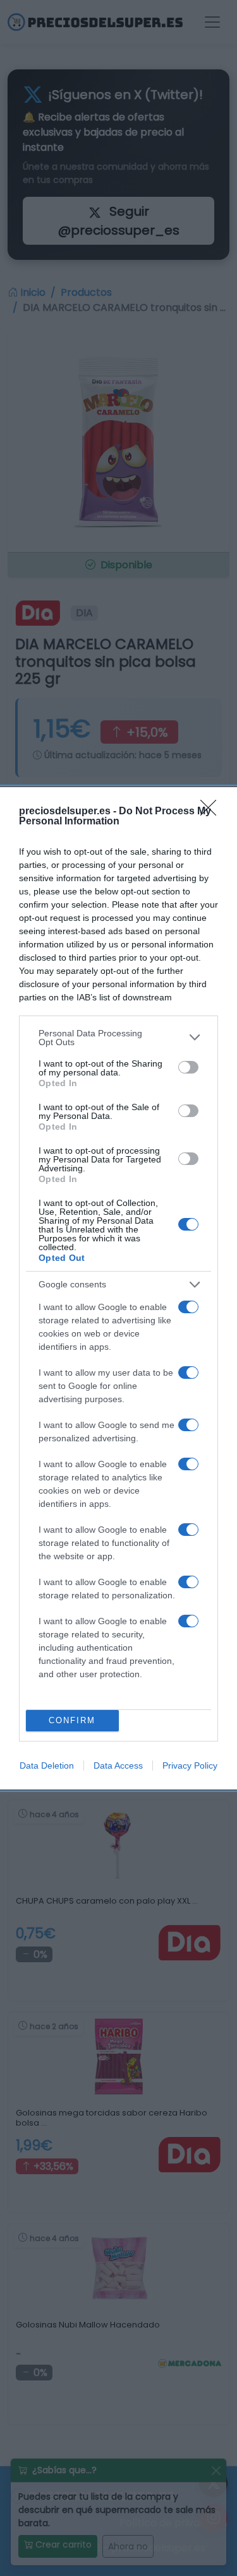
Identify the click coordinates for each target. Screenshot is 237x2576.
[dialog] (118, 1288)
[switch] (188, 1067)
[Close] (212, 812)
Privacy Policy (190, 1765)
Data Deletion (47, 1765)
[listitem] (118, 1038)
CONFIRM (72, 1720)
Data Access (118, 1765)
